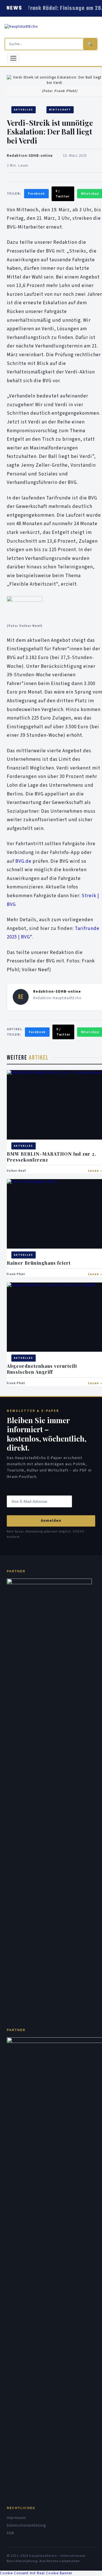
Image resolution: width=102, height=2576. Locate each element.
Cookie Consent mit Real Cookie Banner (36, 2573)
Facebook (36, 194)
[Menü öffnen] (13, 58)
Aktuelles (24, 110)
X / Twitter (62, 194)
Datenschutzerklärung (26, 2525)
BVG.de (23, 861)
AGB (10, 2533)
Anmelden (51, 1521)
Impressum (16, 2518)
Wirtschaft (60, 110)
